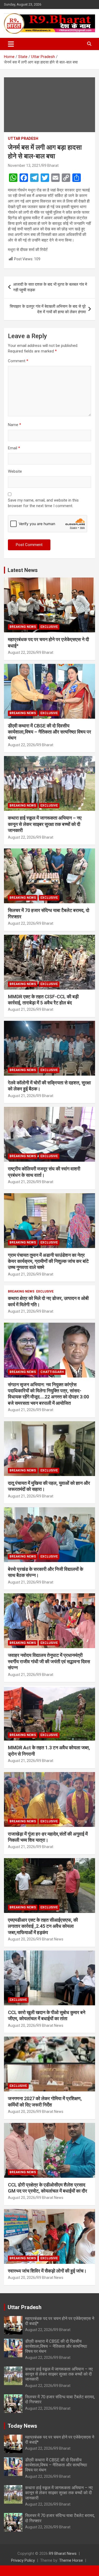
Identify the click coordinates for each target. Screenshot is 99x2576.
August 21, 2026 (22, 1009)
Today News (22, 2426)
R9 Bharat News (50, 1939)
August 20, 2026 (22, 1939)
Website (15, 471)
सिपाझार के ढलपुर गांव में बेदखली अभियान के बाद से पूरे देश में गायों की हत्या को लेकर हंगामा (48, 309)
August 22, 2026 (22, 652)
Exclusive (49, 627)
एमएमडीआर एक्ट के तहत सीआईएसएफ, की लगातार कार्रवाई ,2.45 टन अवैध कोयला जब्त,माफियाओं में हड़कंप (43, 1926)
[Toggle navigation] (11, 44)
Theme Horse (71, 2560)
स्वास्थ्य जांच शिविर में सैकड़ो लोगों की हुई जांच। (47, 2271)
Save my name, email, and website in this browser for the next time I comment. (43, 503)
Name (15, 425)
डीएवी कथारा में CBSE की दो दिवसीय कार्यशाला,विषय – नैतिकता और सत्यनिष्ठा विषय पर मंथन (49, 732)
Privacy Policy (23, 2560)
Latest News (23, 570)
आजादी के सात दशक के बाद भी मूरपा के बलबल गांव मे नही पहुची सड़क (50, 287)
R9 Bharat (50, 166)
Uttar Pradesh (23, 138)
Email (14, 448)
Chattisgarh (52, 1372)
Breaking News (23, 627)
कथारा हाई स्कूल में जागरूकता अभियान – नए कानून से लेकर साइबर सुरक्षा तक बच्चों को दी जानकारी (45, 824)
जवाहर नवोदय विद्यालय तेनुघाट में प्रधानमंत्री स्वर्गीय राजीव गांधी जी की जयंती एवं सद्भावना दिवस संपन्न (49, 1661)
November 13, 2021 (24, 166)
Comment (18, 361)
